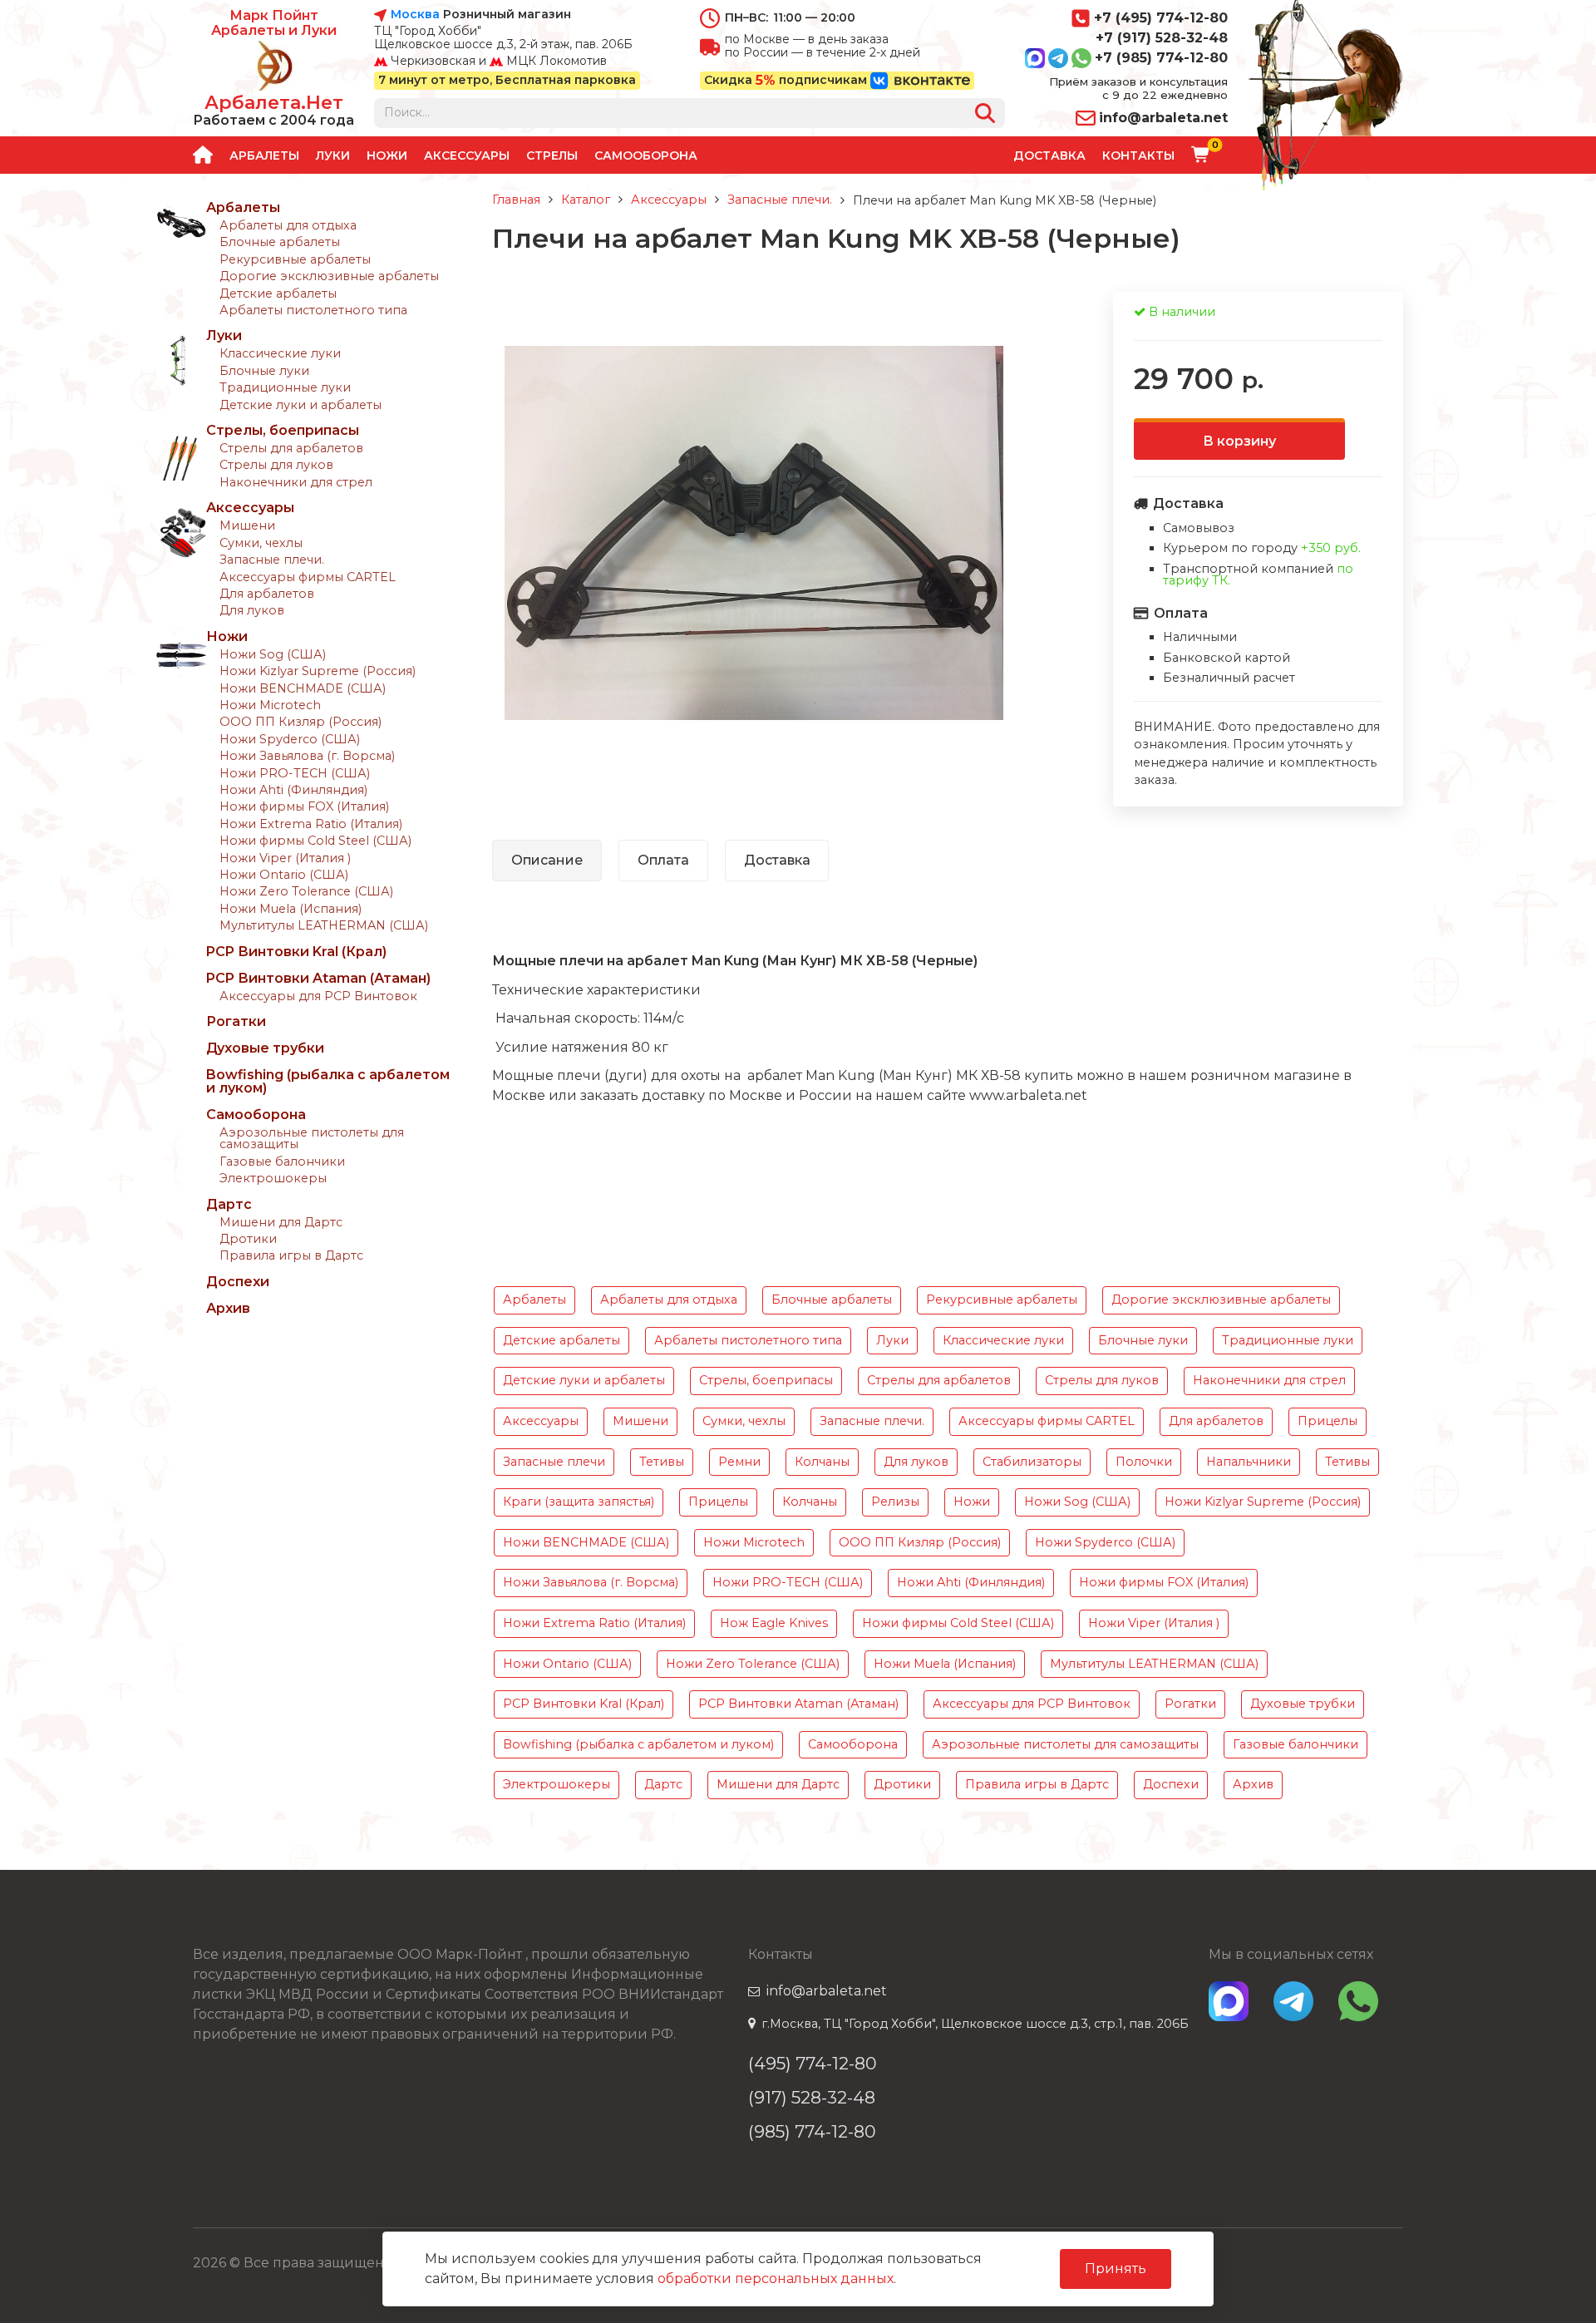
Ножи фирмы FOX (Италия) (304, 806)
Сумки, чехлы (261, 543)
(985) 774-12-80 (812, 2131)
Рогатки (236, 1021)
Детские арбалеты (278, 293)
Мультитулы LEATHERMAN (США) (324, 925)
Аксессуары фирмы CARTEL (308, 577)
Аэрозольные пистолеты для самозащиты (312, 1138)
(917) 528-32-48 (812, 2097)
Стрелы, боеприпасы (283, 430)
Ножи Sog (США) (273, 654)
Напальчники (1249, 1462)
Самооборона (646, 155)
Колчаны (822, 1462)
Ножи (387, 155)
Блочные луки (264, 371)
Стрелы (552, 155)
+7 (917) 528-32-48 (1162, 38)
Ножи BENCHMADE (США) (303, 688)
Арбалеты (264, 155)
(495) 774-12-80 (813, 2063)
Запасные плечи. (272, 560)
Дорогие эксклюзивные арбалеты (329, 276)
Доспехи (238, 1282)
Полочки (1144, 1462)
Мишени (247, 525)
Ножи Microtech (270, 705)
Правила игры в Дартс (291, 1255)
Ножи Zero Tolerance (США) (306, 891)
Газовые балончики (282, 1161)
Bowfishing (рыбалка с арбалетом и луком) (328, 1081)
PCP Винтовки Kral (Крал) (296, 952)
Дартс (229, 1204)
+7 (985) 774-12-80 (1161, 58)
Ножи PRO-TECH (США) (295, 773)
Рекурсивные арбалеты (295, 259)
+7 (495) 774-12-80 (1161, 18)
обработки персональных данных (776, 2279)
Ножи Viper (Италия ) (285, 858)
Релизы (895, 1502)
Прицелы (1328, 1421)
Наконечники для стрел (296, 482)
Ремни (739, 1462)
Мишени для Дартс (281, 1222)
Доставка (1049, 155)
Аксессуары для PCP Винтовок (318, 996)
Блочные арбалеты (280, 242)
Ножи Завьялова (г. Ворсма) (307, 756)
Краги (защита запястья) (579, 1502)
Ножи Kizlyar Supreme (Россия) (318, 671)
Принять (1116, 2269)
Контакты (1138, 155)
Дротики (248, 1239)
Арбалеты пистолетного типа (313, 310)
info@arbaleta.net (1163, 118)
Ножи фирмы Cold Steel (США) (315, 841)
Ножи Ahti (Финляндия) (293, 790)
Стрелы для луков (276, 465)
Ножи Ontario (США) (284, 875)
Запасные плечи (554, 1462)
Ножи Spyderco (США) (290, 739)
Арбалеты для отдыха (288, 225)
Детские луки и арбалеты (300, 405)
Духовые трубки (265, 1048)
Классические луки (280, 353)
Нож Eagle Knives (774, 1623)
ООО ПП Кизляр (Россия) (300, 722)
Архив (228, 1308)
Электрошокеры (273, 1178)
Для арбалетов (267, 594)
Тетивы (662, 1462)
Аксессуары (467, 155)
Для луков (252, 610)
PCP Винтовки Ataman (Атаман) (318, 978)
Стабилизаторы (1032, 1462)
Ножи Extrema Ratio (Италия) (311, 824)
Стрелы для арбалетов (291, 448)
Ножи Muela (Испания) (291, 909)
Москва (415, 15)
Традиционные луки (285, 387)
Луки (333, 155)
